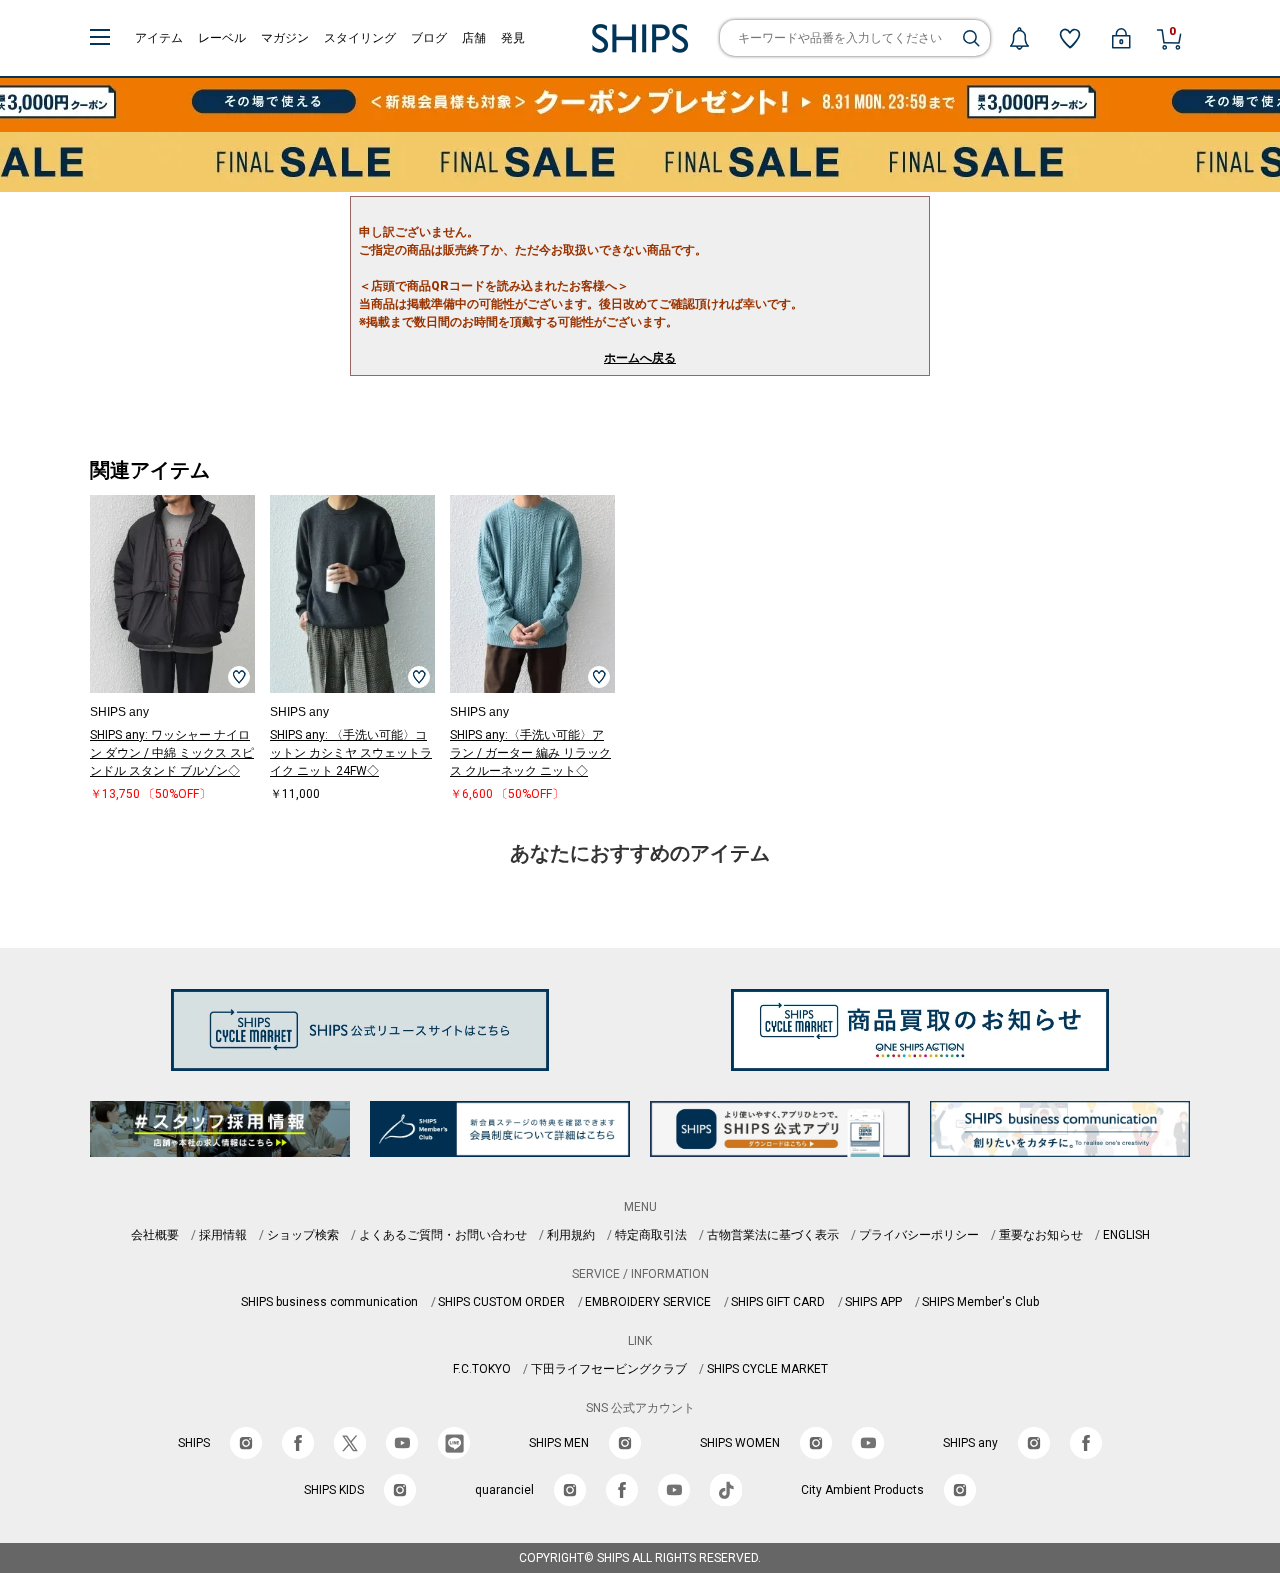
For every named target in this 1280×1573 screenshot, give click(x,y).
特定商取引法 (651, 1235)
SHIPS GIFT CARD (778, 1302)
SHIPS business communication (329, 1302)
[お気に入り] (1070, 38)
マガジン (285, 38)
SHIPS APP (873, 1302)
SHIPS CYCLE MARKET (767, 1369)
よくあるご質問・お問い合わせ (443, 1235)
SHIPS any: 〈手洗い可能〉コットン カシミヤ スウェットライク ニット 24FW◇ (351, 753)
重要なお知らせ (1041, 1235)
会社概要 (155, 1235)
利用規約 (571, 1235)
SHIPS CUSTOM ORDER (501, 1302)
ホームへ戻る (640, 358)
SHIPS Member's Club (980, 1302)
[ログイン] (1121, 38)
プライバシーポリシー (919, 1235)
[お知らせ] (1019, 38)
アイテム (159, 38)
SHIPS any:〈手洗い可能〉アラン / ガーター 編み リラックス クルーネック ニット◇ (530, 753)
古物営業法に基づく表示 (773, 1235)
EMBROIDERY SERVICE (648, 1302)
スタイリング (360, 38)
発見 (513, 38)
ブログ (429, 38)
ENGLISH (1126, 1235)
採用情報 (223, 1235)
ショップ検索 (303, 1235)
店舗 (474, 38)
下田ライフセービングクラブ (609, 1369)
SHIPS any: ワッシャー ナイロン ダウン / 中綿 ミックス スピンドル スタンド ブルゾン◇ (172, 753)
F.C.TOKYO (482, 1369)
